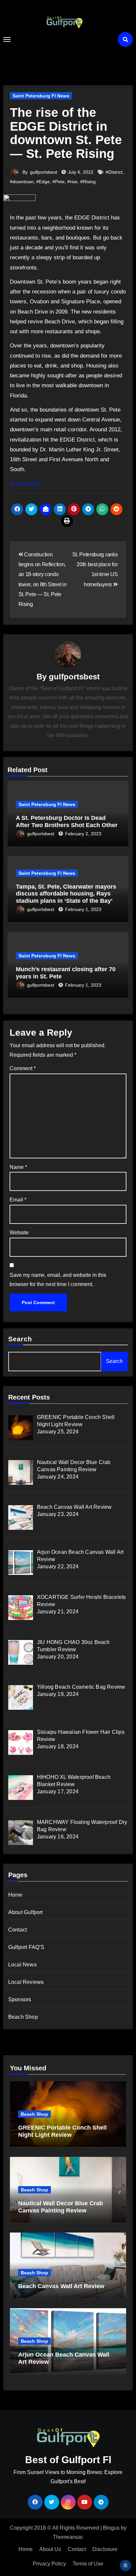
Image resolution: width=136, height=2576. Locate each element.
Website (19, 1233)
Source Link (25, 484)
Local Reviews (26, 1982)
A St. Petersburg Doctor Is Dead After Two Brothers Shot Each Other (67, 821)
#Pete (59, 182)
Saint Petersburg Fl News (41, 96)
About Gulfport (26, 1912)
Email (18, 1200)
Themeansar (68, 2537)
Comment (23, 1068)
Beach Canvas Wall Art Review (61, 2286)
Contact (17, 1930)
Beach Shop (23, 2017)
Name (18, 1167)
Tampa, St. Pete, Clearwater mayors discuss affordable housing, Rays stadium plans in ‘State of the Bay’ (66, 894)
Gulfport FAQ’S (26, 1947)
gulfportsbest (44, 172)
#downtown (22, 182)
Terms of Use (88, 2564)
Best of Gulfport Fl (64, 44)
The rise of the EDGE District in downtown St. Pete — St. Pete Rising (66, 133)
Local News (22, 1965)
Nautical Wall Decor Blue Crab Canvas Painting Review (61, 2207)
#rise (72, 182)
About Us (50, 2549)
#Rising (88, 182)
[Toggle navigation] (7, 39)
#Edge (43, 182)
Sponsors (20, 1999)
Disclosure (105, 2549)
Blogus (111, 2528)
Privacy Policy (49, 2564)
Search (20, 1339)
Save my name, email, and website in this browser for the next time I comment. (58, 1280)
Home (16, 1895)
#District (114, 172)
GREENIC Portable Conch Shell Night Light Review (62, 2131)
